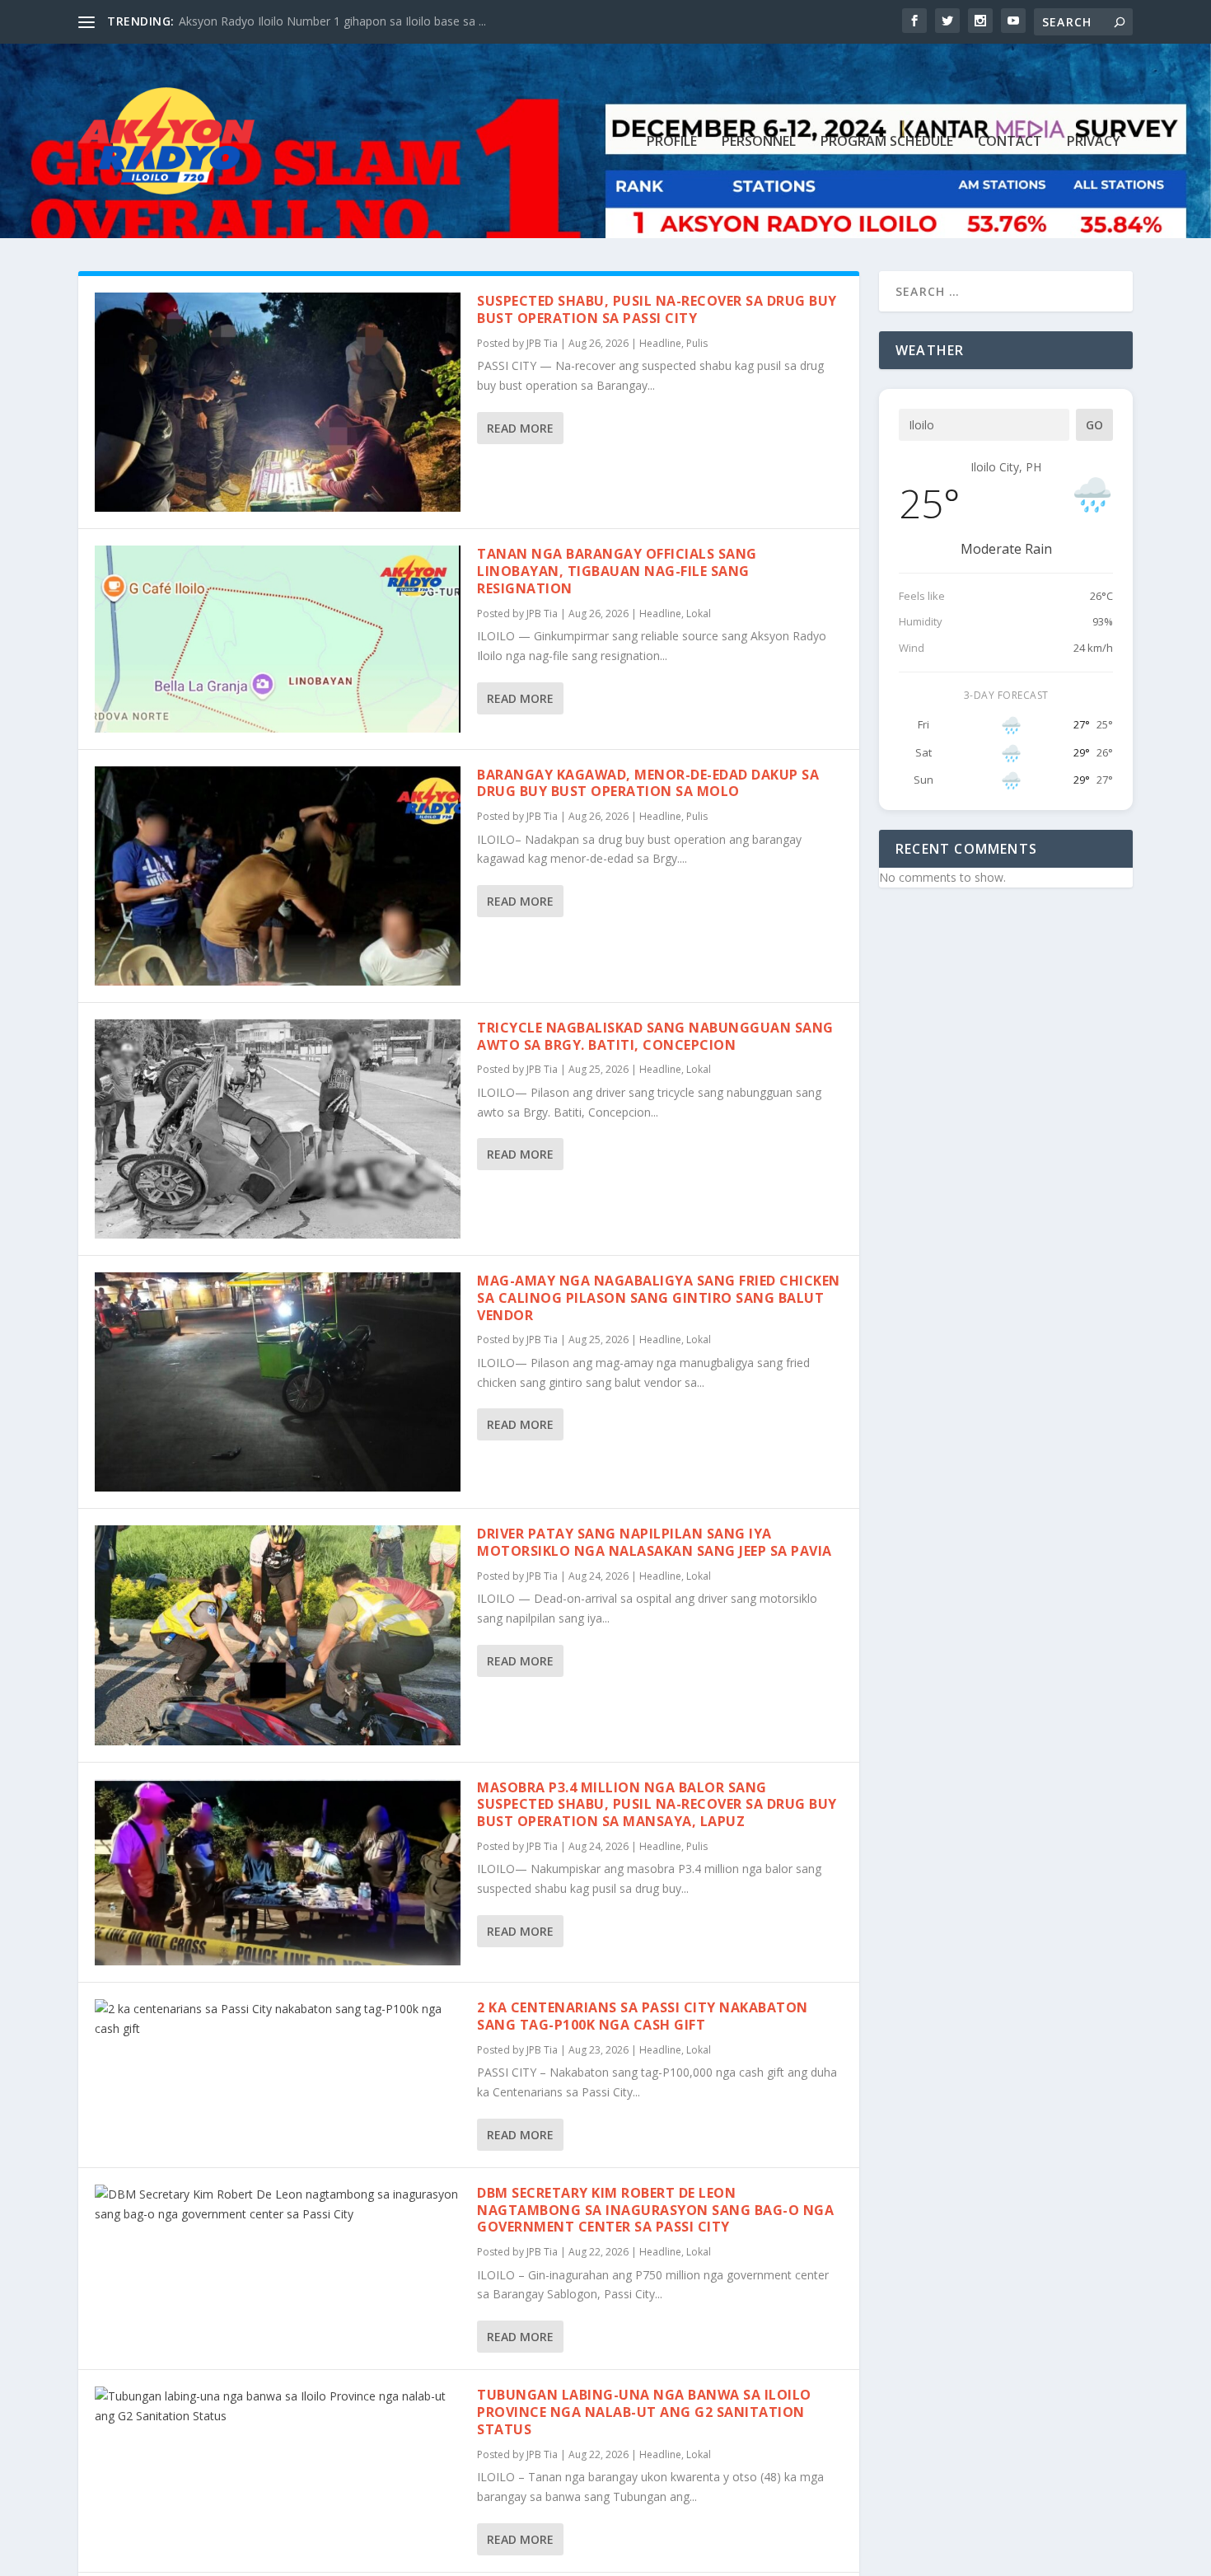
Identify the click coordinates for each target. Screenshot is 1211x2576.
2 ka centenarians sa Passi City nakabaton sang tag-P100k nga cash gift (643, 2016)
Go (1094, 425)
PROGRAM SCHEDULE (887, 142)
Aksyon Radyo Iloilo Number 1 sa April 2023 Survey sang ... (334, 21)
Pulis (697, 343)
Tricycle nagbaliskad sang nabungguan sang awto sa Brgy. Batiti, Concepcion (655, 1036)
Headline (660, 343)
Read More (520, 428)
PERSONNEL (759, 142)
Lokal (699, 614)
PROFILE (672, 142)
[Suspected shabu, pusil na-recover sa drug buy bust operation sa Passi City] (278, 402)
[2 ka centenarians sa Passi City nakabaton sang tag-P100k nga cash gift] (278, 2019)
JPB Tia (542, 343)
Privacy (1094, 142)
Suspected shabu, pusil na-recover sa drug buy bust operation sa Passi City (657, 309)
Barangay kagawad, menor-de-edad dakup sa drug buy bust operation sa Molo (648, 783)
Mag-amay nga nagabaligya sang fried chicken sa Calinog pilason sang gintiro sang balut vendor (659, 1298)
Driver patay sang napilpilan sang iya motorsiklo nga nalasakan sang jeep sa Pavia (655, 1542)
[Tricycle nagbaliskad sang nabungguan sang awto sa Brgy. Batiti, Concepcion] (278, 1129)
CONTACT (1010, 142)
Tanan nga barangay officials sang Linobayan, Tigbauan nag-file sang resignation (617, 571)
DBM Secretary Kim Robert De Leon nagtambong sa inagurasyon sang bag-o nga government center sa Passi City (655, 2210)
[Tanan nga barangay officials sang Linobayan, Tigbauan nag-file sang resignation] (278, 639)
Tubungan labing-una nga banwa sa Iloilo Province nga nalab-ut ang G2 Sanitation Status (644, 2412)
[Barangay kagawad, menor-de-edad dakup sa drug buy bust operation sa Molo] (278, 876)
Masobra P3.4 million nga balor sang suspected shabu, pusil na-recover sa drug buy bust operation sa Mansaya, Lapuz (657, 1805)
